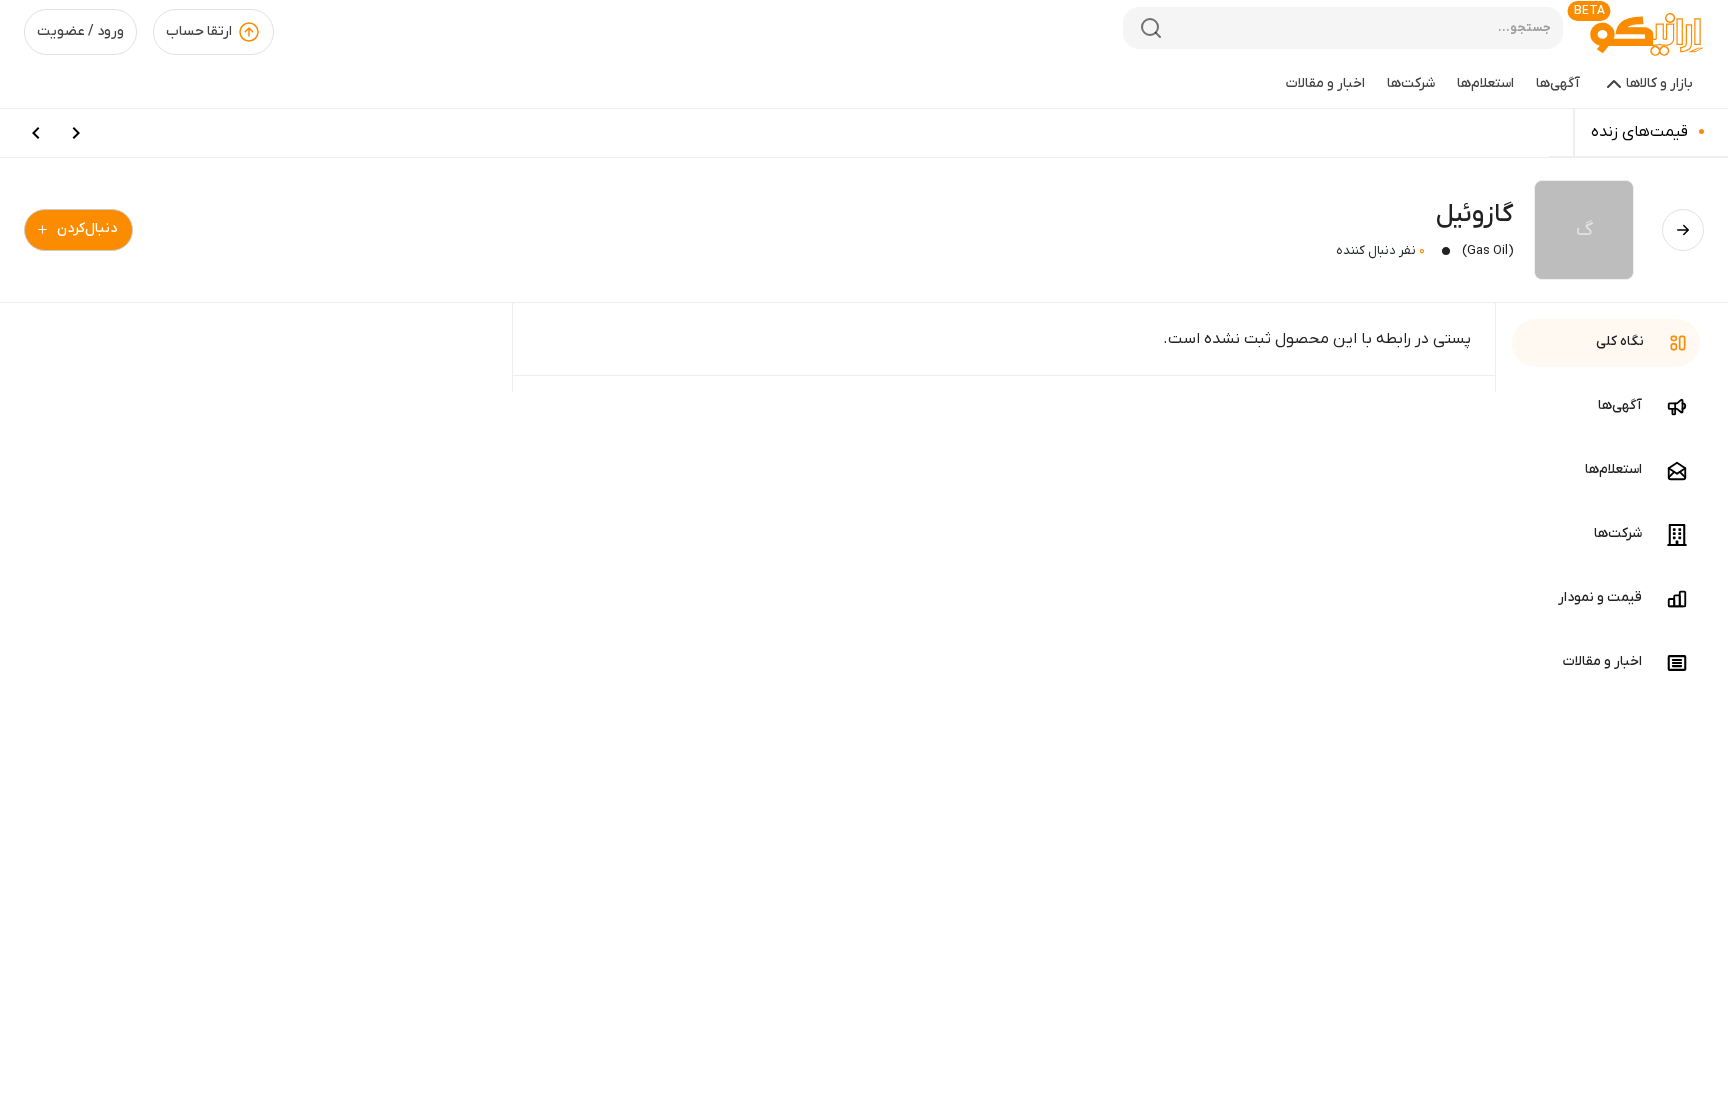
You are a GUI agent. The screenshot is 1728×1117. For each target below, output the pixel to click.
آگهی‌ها (1558, 83)
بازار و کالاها (1659, 83)
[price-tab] (76, 133)
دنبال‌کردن (87, 228)
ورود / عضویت (80, 31)
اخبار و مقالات (1325, 83)
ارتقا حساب (199, 31)
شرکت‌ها (1411, 83)
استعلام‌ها (1485, 83)
